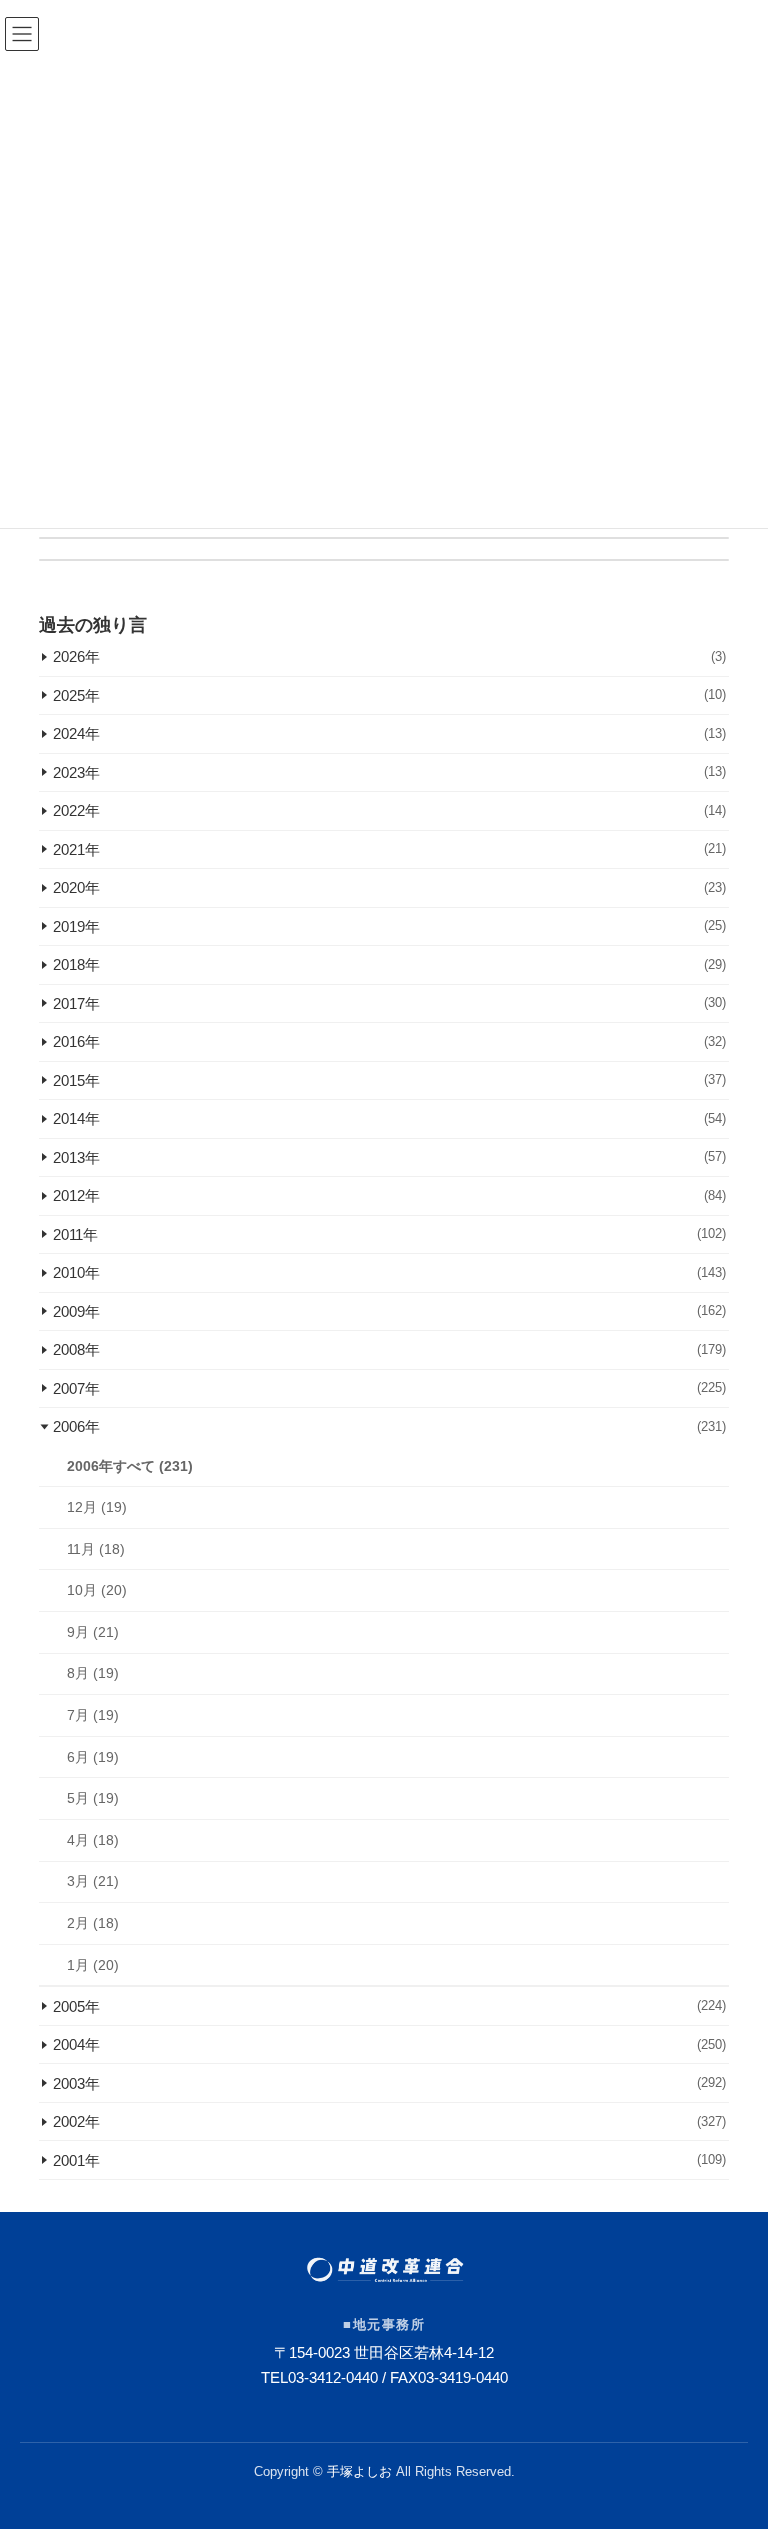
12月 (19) (97, 1507)
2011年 (389, 1234)
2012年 (389, 1195)
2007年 (389, 1388)
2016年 (389, 1041)
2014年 (389, 1118)
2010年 (389, 1272)
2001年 (389, 2159)
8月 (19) (93, 1673)
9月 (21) (93, 1631)
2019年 (389, 926)
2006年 (389, 1426)
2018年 (389, 964)
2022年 (389, 810)
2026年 (389, 656)
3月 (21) (93, 1881)
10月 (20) (97, 1590)
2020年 (389, 887)
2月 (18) (93, 1923)
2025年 (389, 695)
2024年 (389, 733)
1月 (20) (93, 1964)
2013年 (389, 1157)
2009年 (389, 1311)
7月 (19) (93, 1715)
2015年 (389, 1080)
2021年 (389, 849)
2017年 (389, 1003)
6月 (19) (93, 1756)
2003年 (389, 2082)
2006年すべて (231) (130, 1465)
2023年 (389, 772)
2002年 (389, 2121)
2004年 (389, 2044)
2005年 (389, 2005)
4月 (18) (93, 1839)
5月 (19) (93, 1798)
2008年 (389, 1349)
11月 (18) (96, 1548)
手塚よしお (359, 2471)
